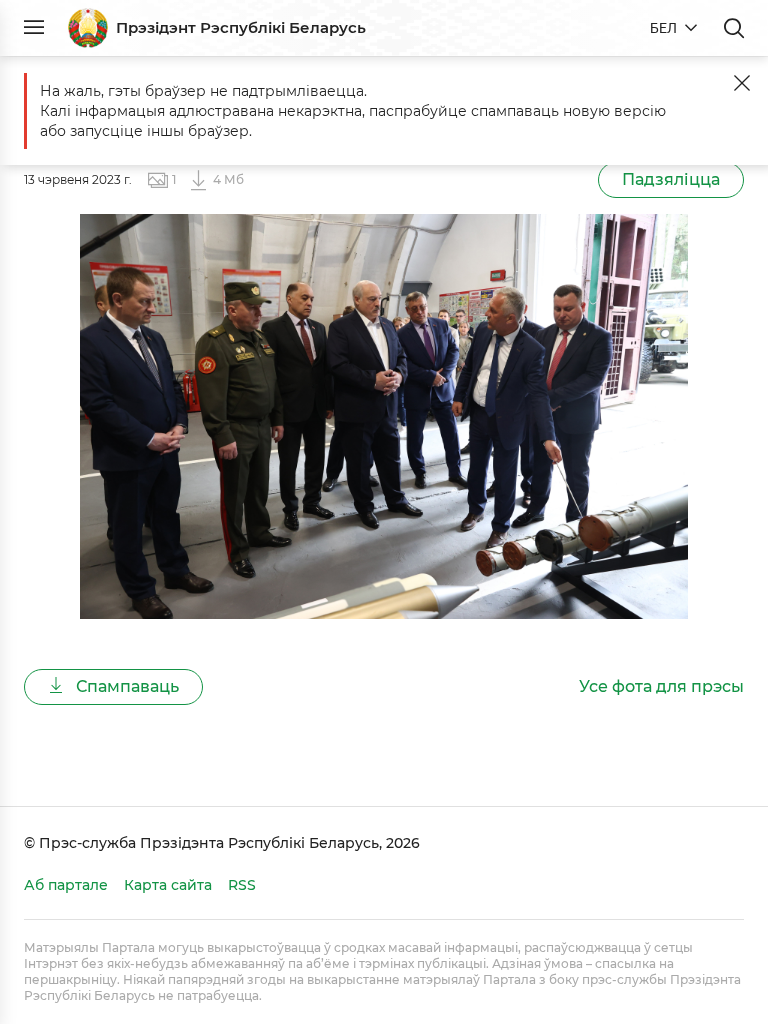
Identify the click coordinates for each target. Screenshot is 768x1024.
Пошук (734, 28)
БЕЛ (663, 28)
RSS (242, 885)
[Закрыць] (742, 83)
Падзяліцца (671, 179)
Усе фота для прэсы (661, 686)
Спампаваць (125, 686)
